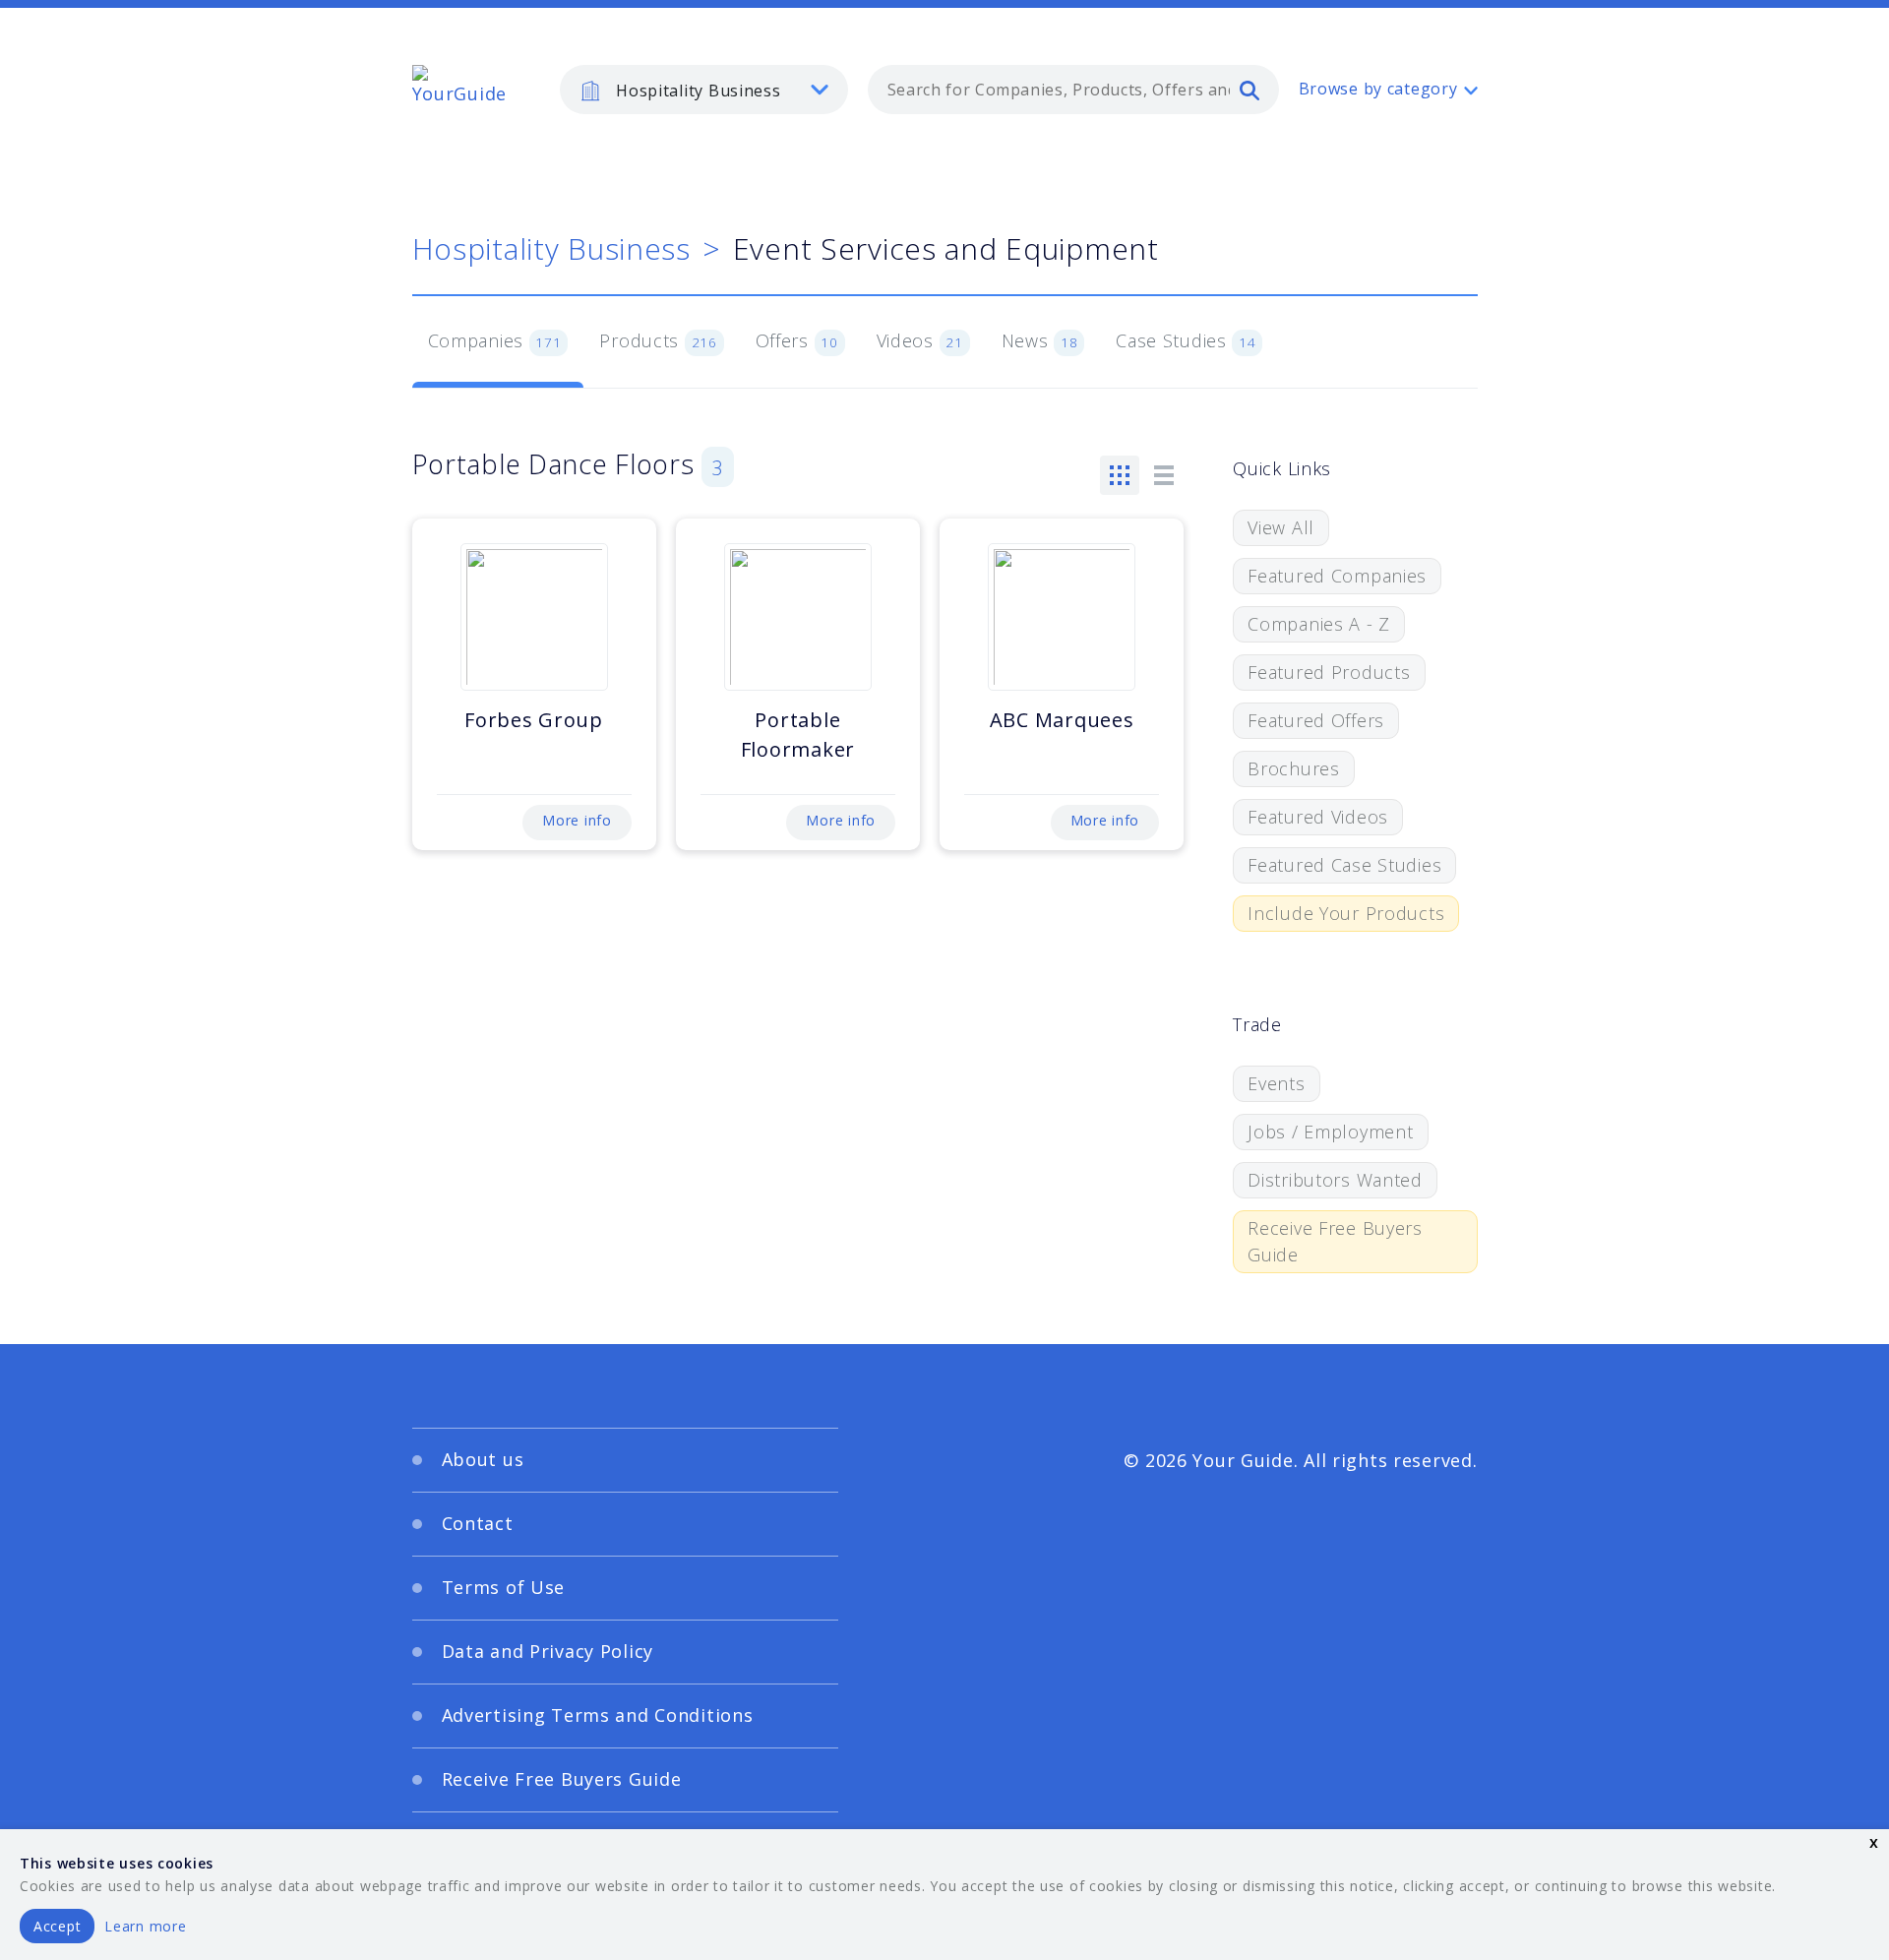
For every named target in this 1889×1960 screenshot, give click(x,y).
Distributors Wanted (1335, 1180)
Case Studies (1186, 340)
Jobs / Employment (1330, 1132)
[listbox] (703, 90)
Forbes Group (534, 720)
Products (658, 340)
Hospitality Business (551, 248)
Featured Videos (1318, 817)
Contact (478, 1523)
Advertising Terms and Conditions (598, 1715)
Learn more (145, 1926)
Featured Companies (1337, 576)
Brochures (1293, 768)
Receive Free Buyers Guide (1335, 1241)
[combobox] (1073, 90)
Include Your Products (1346, 913)
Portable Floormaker (798, 735)
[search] (1249, 90)
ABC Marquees (1062, 720)
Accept (57, 1926)
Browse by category (1378, 89)
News (1040, 340)
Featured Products (1329, 672)
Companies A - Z (1319, 624)
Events (1276, 1083)
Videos (920, 340)
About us (483, 1459)
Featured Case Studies (1344, 865)
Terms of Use (504, 1587)
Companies (495, 340)
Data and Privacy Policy (548, 1651)
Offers (797, 340)
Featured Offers (1316, 720)
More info (577, 820)
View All (1281, 527)
